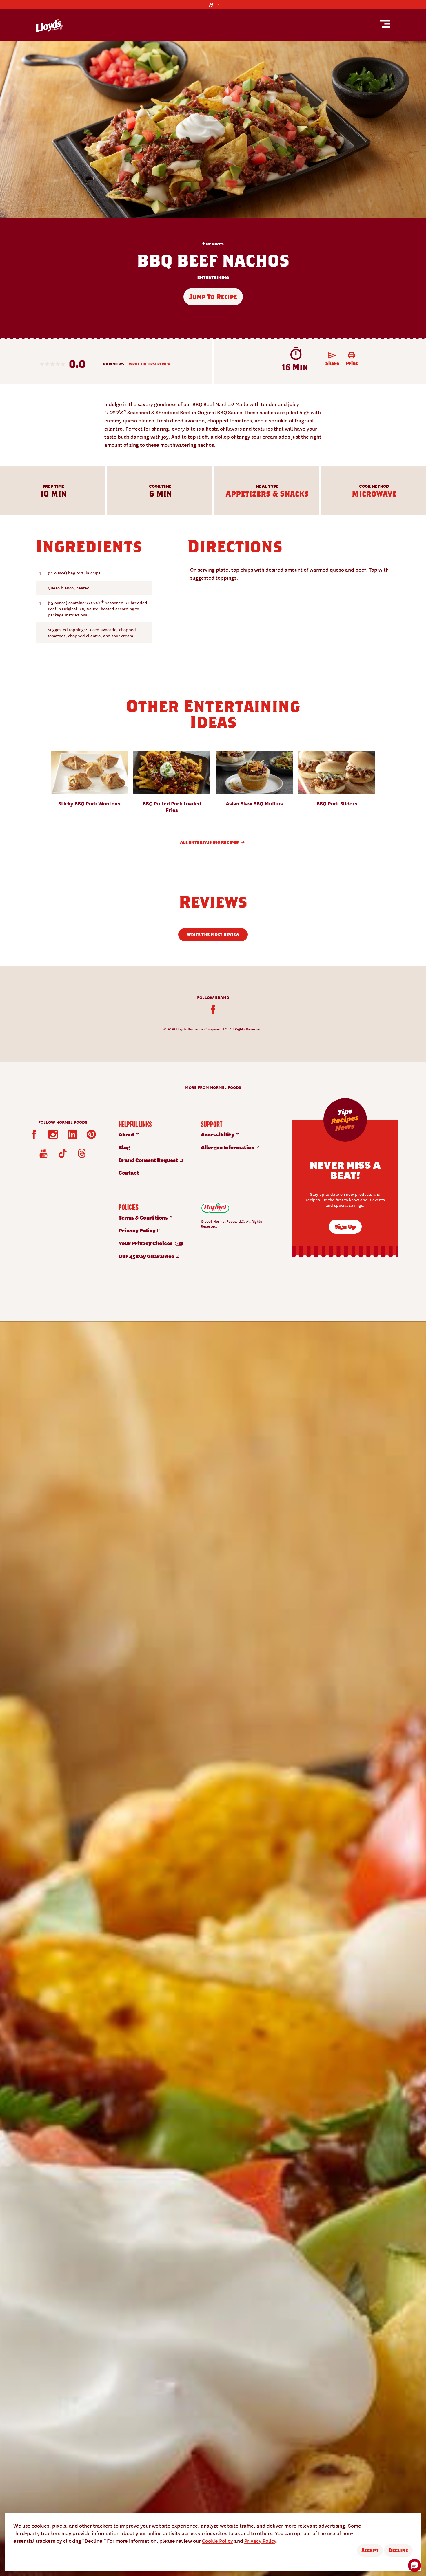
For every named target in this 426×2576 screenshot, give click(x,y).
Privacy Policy (260, 2541)
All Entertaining (210, 842)
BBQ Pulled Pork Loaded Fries (172, 806)
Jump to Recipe (213, 297)
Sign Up (345, 1226)
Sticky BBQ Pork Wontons (89, 803)
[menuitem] (154, 1134)
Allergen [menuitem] (228, 1147)
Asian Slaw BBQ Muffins (254, 803)
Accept (370, 2550)
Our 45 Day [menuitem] (147, 1256)
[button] (415, 2565)
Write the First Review (150, 364)
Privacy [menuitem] (138, 1230)
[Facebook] (213, 1010)
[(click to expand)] (213, 4)
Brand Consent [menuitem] (149, 1160)
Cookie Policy (217, 2541)
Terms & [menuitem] (144, 1217)
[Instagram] (53, 1134)
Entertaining (213, 278)
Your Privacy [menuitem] (146, 1243)
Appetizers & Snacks (267, 494)
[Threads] (82, 1153)
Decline (398, 2550)
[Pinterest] (91, 1134)
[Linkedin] (72, 1134)
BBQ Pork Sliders (337, 803)
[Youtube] (43, 1153)
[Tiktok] (63, 1153)
